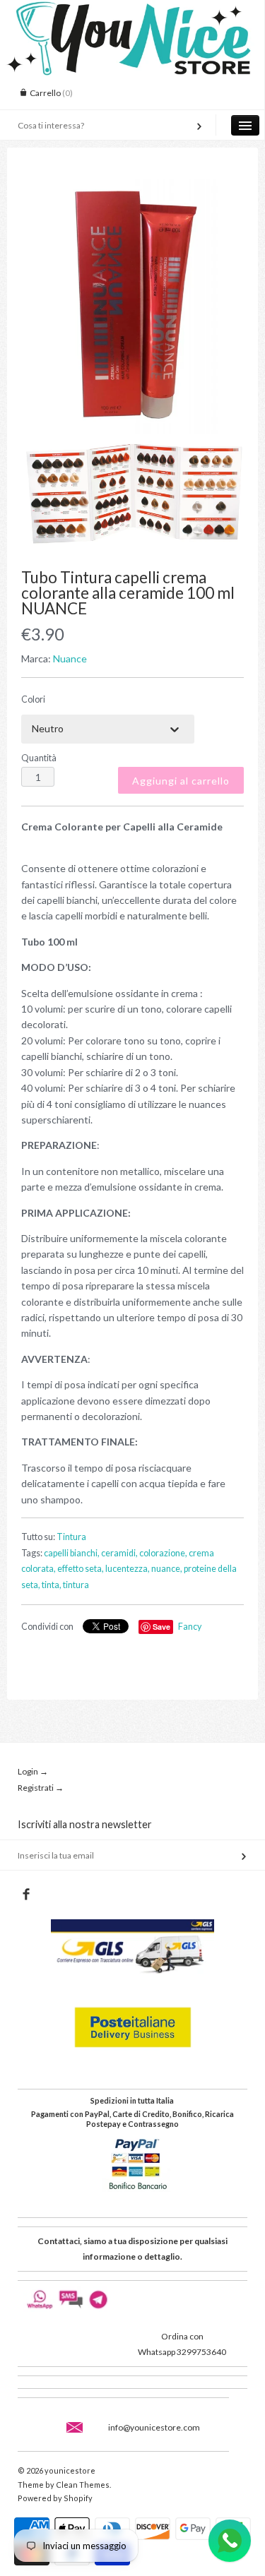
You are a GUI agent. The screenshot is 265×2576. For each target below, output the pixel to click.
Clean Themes (83, 2485)
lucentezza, (128, 1569)
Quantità (39, 758)
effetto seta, (81, 1569)
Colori (33, 699)
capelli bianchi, (72, 1553)
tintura (76, 1585)
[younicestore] (132, 13)
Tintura (71, 1537)
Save (161, 1627)
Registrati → (41, 1788)
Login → (33, 1771)
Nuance (70, 658)
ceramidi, (119, 1553)
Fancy (190, 1627)
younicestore (70, 2470)
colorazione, (163, 1553)
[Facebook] (26, 1895)
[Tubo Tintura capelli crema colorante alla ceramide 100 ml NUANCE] (132, 306)
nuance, (167, 1569)
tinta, (52, 1585)
